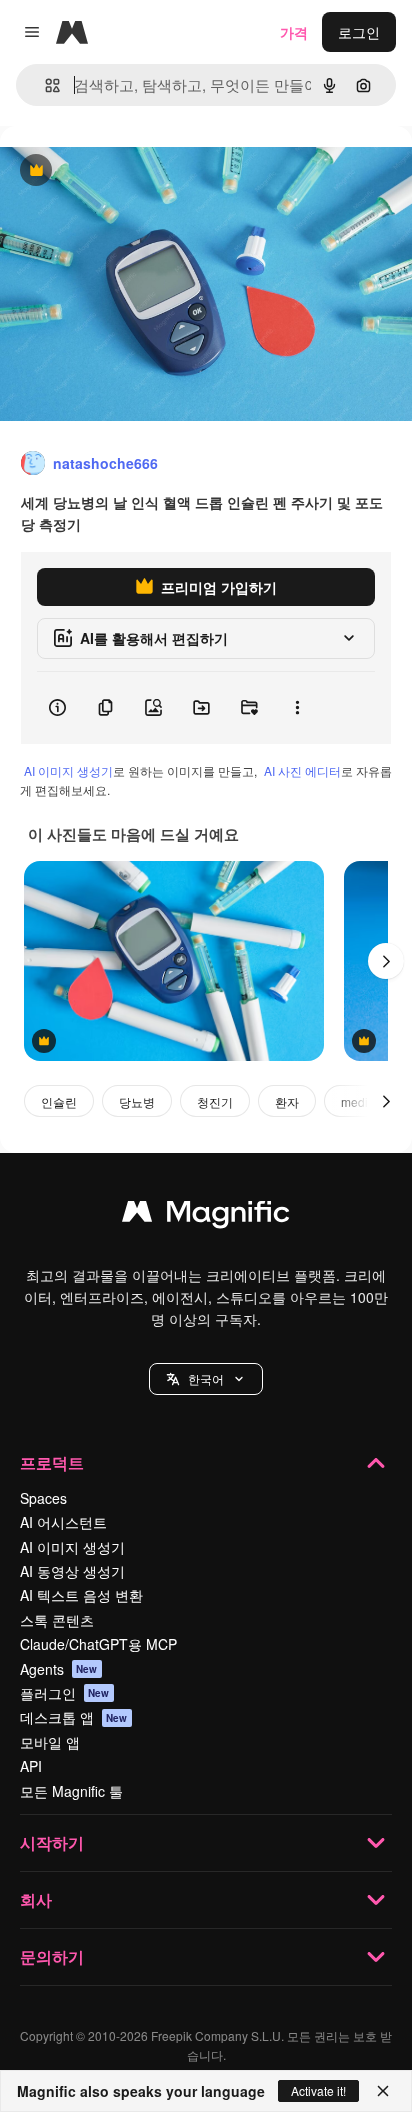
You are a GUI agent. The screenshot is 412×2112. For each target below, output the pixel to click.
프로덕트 (52, 1462)
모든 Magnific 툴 (71, 1791)
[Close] (383, 2091)
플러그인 (65, 1693)
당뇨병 (137, 1101)
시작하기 (52, 1842)
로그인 (359, 32)
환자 (287, 1101)
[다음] (386, 961)
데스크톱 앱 (74, 1717)
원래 (115, 171)
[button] (206, 1379)
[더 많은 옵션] (297, 708)
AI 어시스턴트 (63, 1522)
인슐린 (59, 1101)
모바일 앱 (50, 1742)
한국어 (206, 1378)
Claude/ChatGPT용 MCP (98, 1644)
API (31, 1766)
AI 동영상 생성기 (72, 1571)
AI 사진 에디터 (302, 770)
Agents (59, 1669)
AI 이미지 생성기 (68, 770)
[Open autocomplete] (44, 85)
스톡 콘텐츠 (57, 1620)
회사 (36, 1899)
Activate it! (318, 2090)
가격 (294, 32)
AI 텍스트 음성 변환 (81, 1595)
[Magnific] (206, 1216)
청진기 (215, 1101)
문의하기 (52, 1956)
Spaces (43, 1498)
